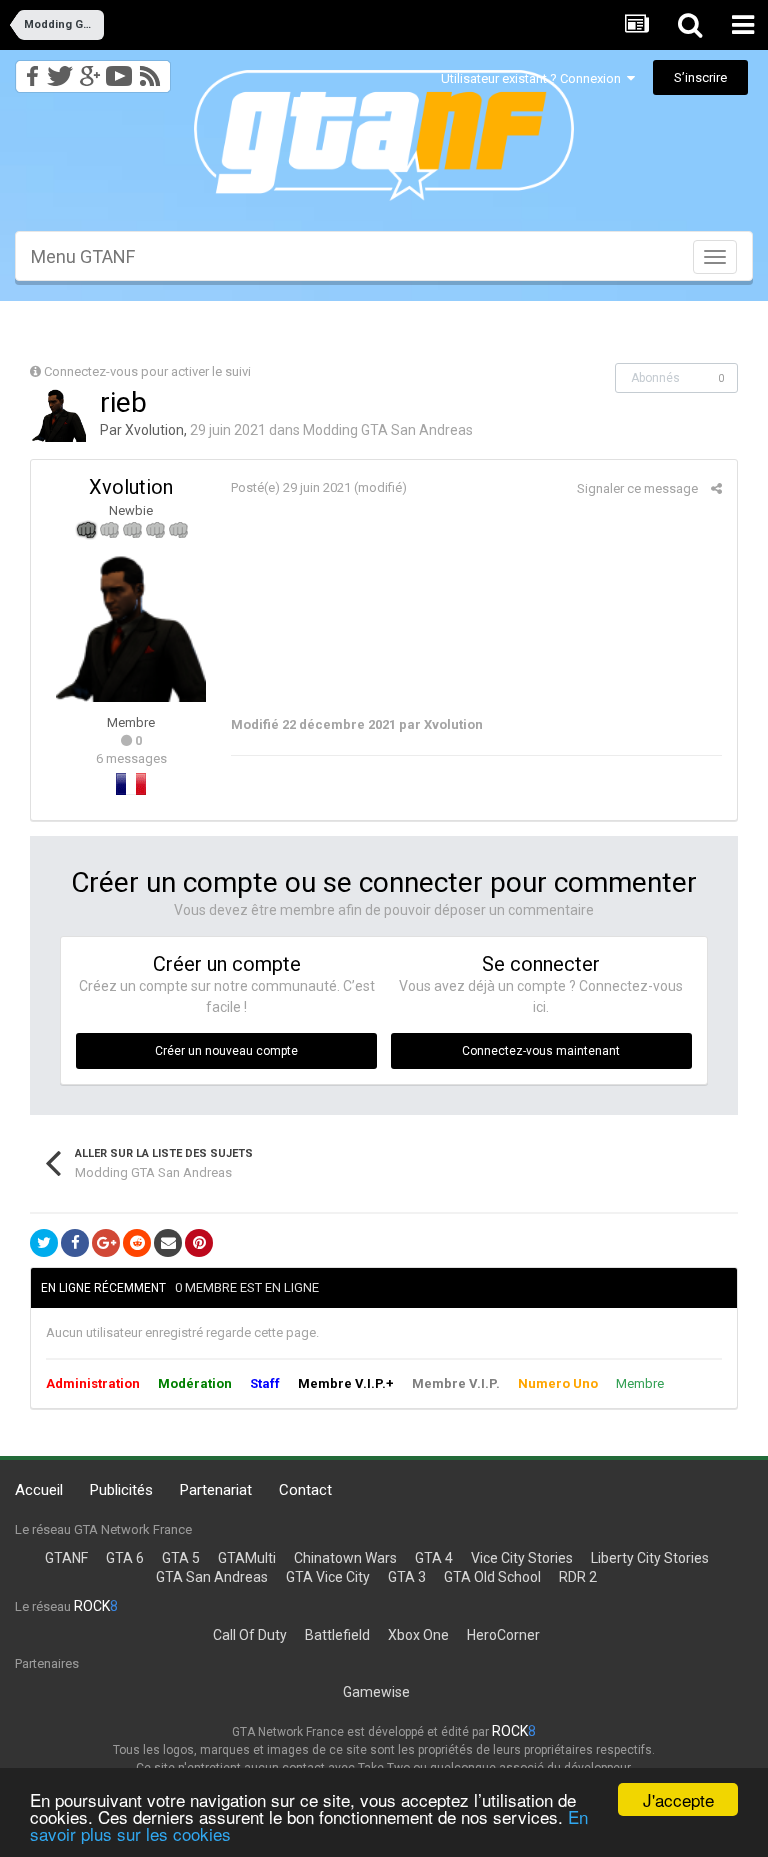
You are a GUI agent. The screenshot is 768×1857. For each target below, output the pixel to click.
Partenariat (216, 1490)
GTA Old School (492, 1577)
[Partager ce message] (716, 488)
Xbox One (418, 1635)
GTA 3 (407, 1577)
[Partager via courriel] (168, 1243)
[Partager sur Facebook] (75, 1243)
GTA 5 (181, 1558)
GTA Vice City (328, 1577)
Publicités (121, 1490)
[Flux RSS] (153, 70)
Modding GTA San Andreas (388, 430)
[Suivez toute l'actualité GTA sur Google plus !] (89, 70)
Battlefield (337, 1635)
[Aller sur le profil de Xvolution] (59, 415)
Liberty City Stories (650, 1558)
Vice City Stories (522, 1558)
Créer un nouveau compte (226, 1051)
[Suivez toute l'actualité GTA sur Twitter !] (59, 70)
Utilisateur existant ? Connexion (534, 78)
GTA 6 (125, 1558)
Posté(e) (291, 487)
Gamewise (376, 1692)
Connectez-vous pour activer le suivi (147, 371)
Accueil (39, 1490)
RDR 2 (578, 1577)
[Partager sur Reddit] (137, 1243)
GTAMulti (247, 1558)
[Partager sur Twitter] (44, 1243)
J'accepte (678, 1799)
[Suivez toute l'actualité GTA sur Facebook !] (29, 70)
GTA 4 (434, 1558)
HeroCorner (503, 1635)
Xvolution (154, 430)
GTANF (66, 1558)
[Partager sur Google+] (106, 1243)
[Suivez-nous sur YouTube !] (119, 70)
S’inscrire (700, 77)
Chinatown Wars (345, 1558)
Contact (305, 1490)
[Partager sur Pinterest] (199, 1243)
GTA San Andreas (212, 1577)
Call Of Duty (250, 1635)
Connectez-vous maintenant (541, 1051)
